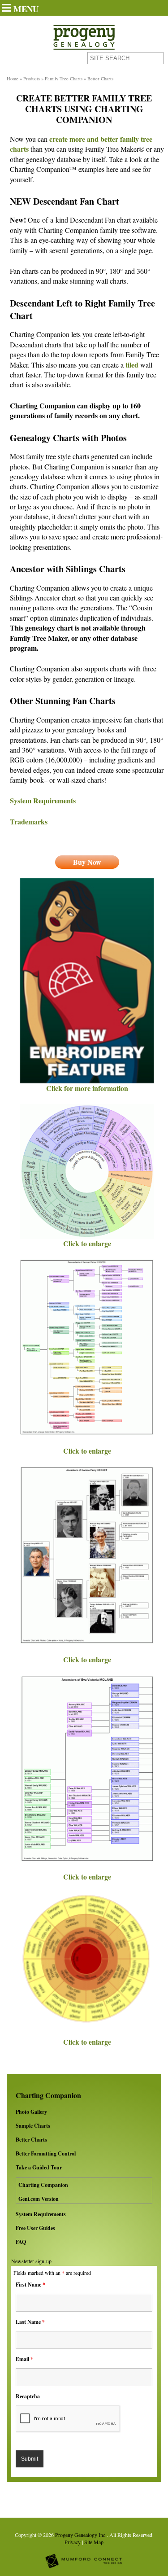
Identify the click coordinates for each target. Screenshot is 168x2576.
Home (13, 79)
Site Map (94, 2542)
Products (32, 79)
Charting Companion (43, 2185)
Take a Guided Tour (39, 2167)
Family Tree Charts (64, 79)
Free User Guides (35, 2228)
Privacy (73, 2542)
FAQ (21, 2242)
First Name (30, 2285)
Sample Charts (33, 2126)
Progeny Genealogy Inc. (81, 2535)
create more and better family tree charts (81, 144)
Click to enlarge (87, 1243)
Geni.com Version (39, 2199)
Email (24, 2359)
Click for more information (87, 1088)
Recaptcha (28, 2396)
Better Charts (31, 2140)
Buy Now (87, 862)
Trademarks (29, 821)
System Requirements (41, 2214)
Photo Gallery (31, 2112)
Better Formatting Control (46, 2153)
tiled (132, 365)
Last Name (30, 2322)
